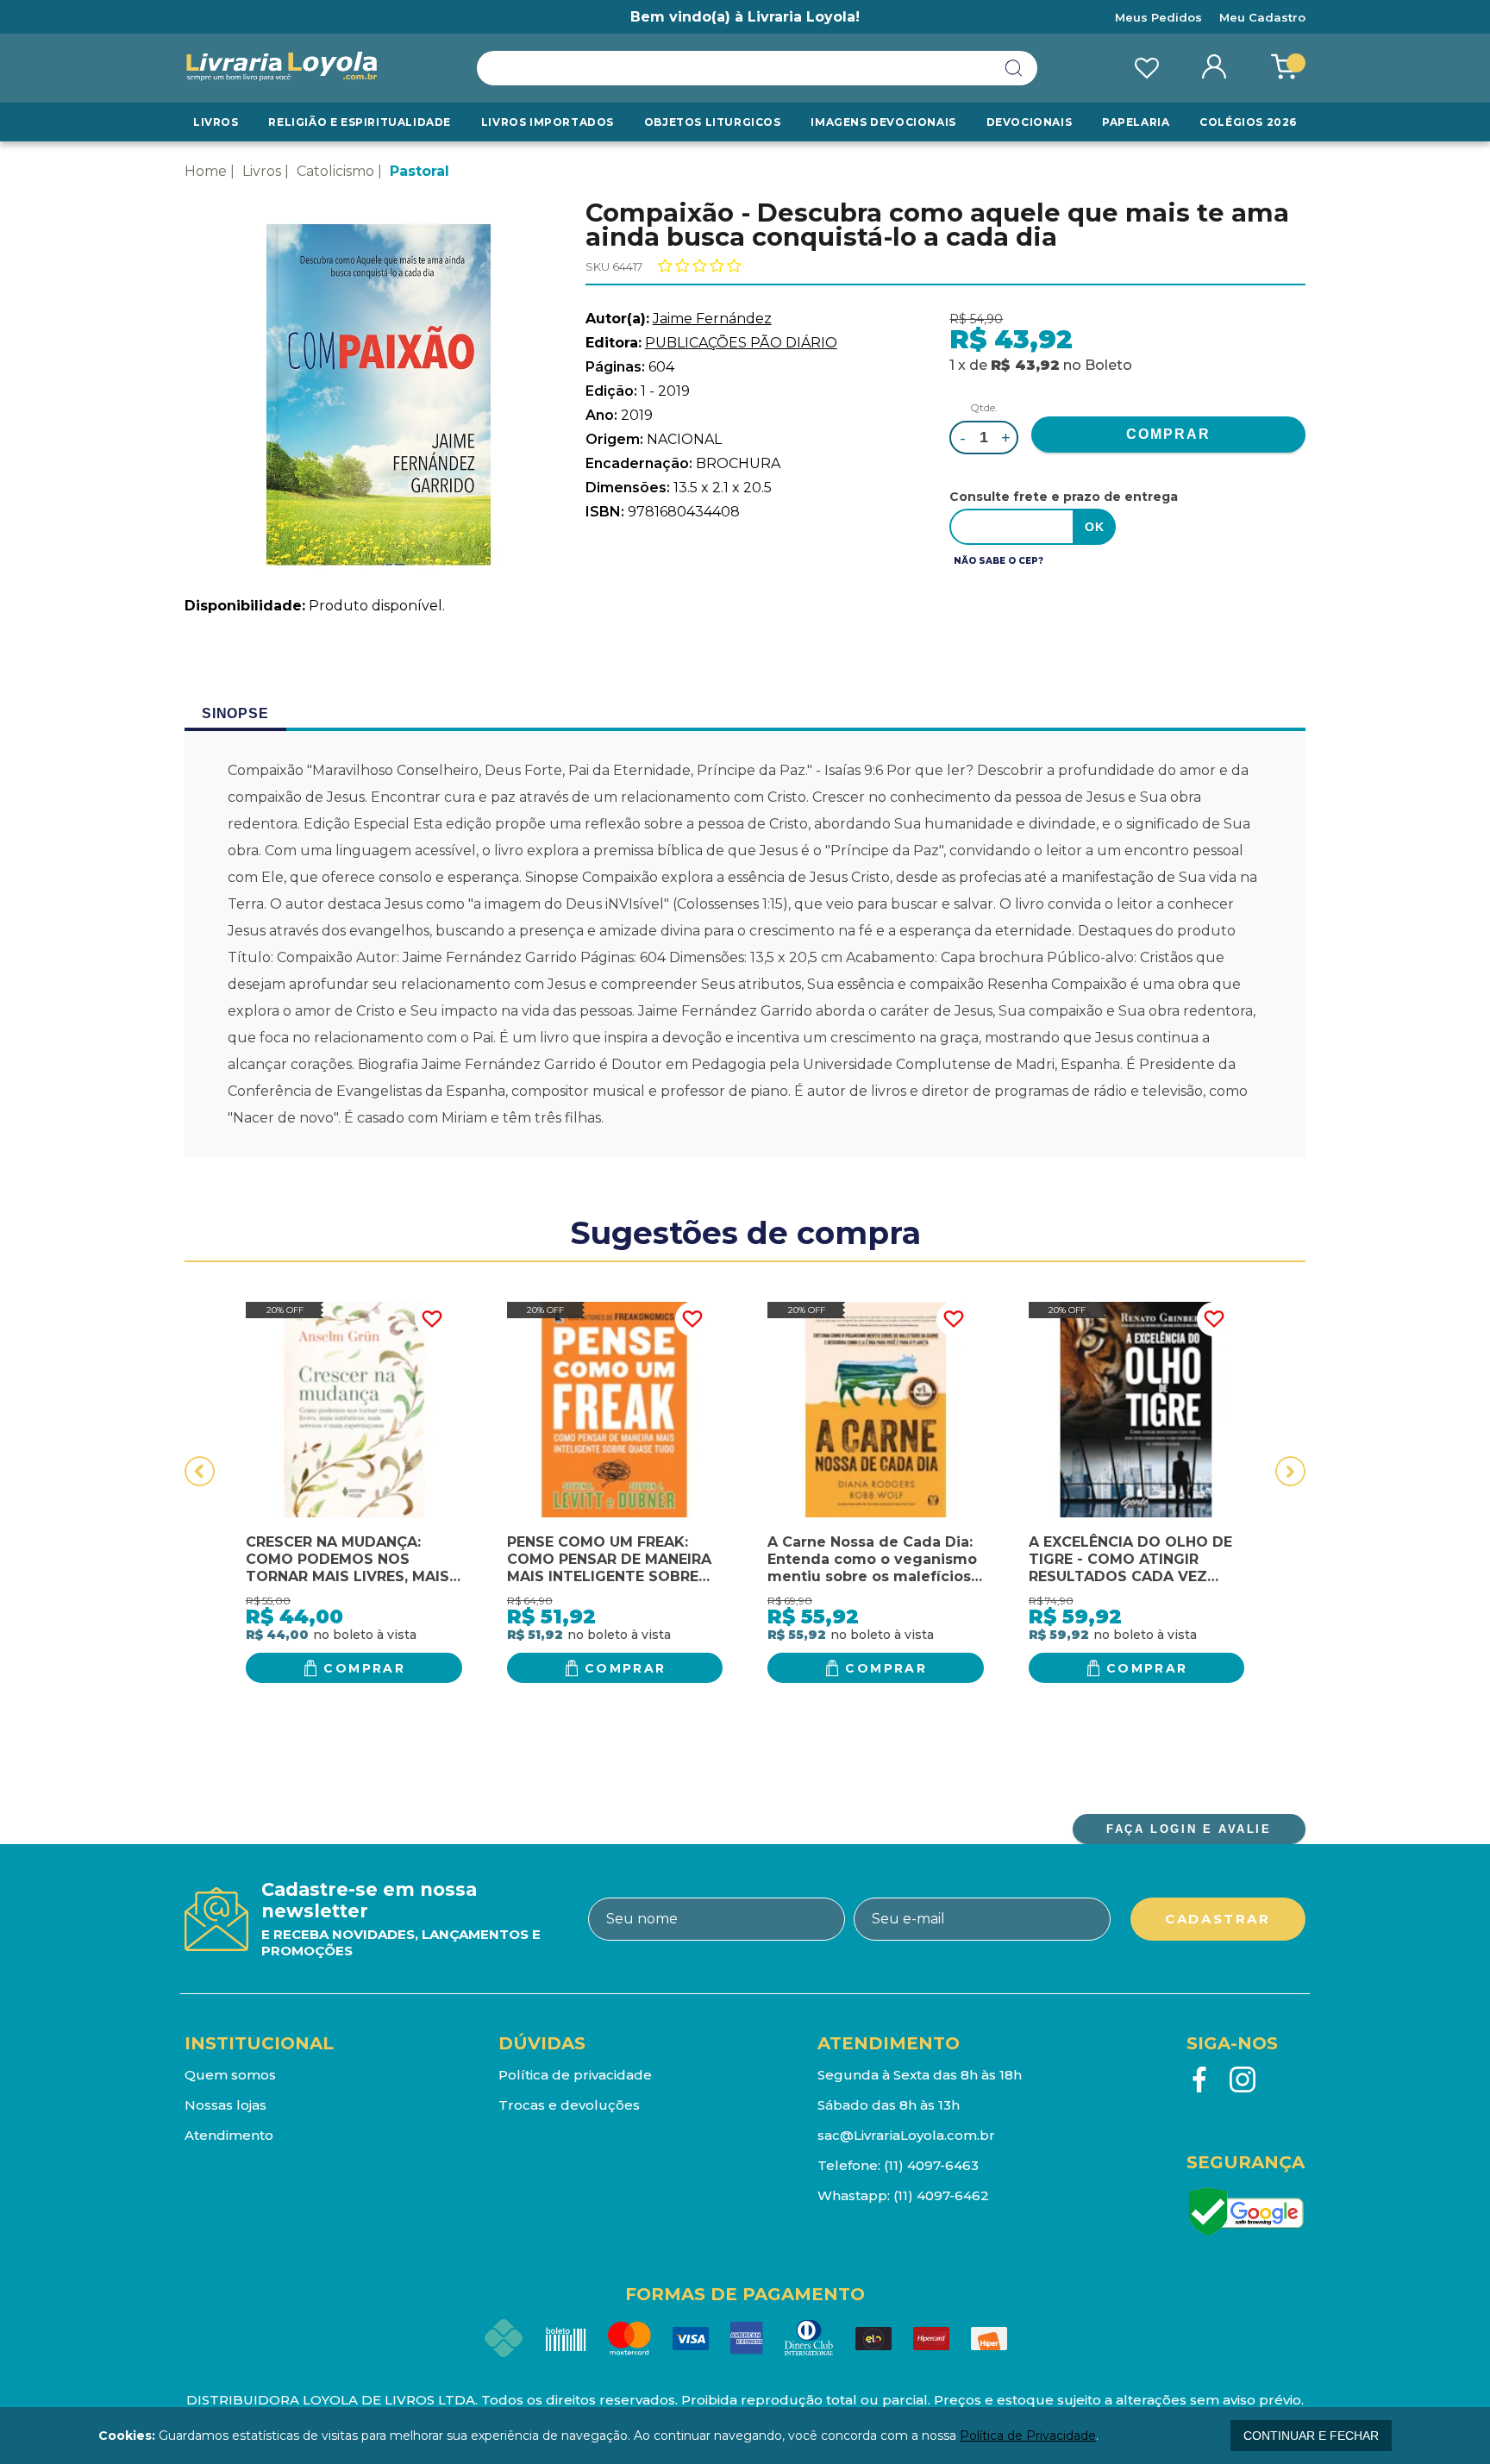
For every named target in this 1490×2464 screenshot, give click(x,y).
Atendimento (229, 2135)
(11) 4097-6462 (941, 2195)
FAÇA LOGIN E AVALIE (1189, 1829)
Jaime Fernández (712, 319)
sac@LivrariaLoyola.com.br (906, 2135)
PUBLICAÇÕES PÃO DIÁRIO (741, 343)
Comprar (364, 1668)
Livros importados (548, 122)
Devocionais (1030, 122)
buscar (1014, 68)
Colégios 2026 (1248, 122)
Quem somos (230, 2075)
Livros (216, 122)
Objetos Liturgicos (713, 122)
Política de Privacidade (1028, 2436)
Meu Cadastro (1262, 17)
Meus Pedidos (1158, 17)
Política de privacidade (575, 2075)
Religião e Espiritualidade (360, 122)
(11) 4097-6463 (931, 2165)
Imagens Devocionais (883, 122)
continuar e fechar (1311, 2436)
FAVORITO (432, 1319)
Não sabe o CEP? (999, 561)
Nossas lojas (225, 2105)
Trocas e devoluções (569, 2105)
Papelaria (1136, 122)
